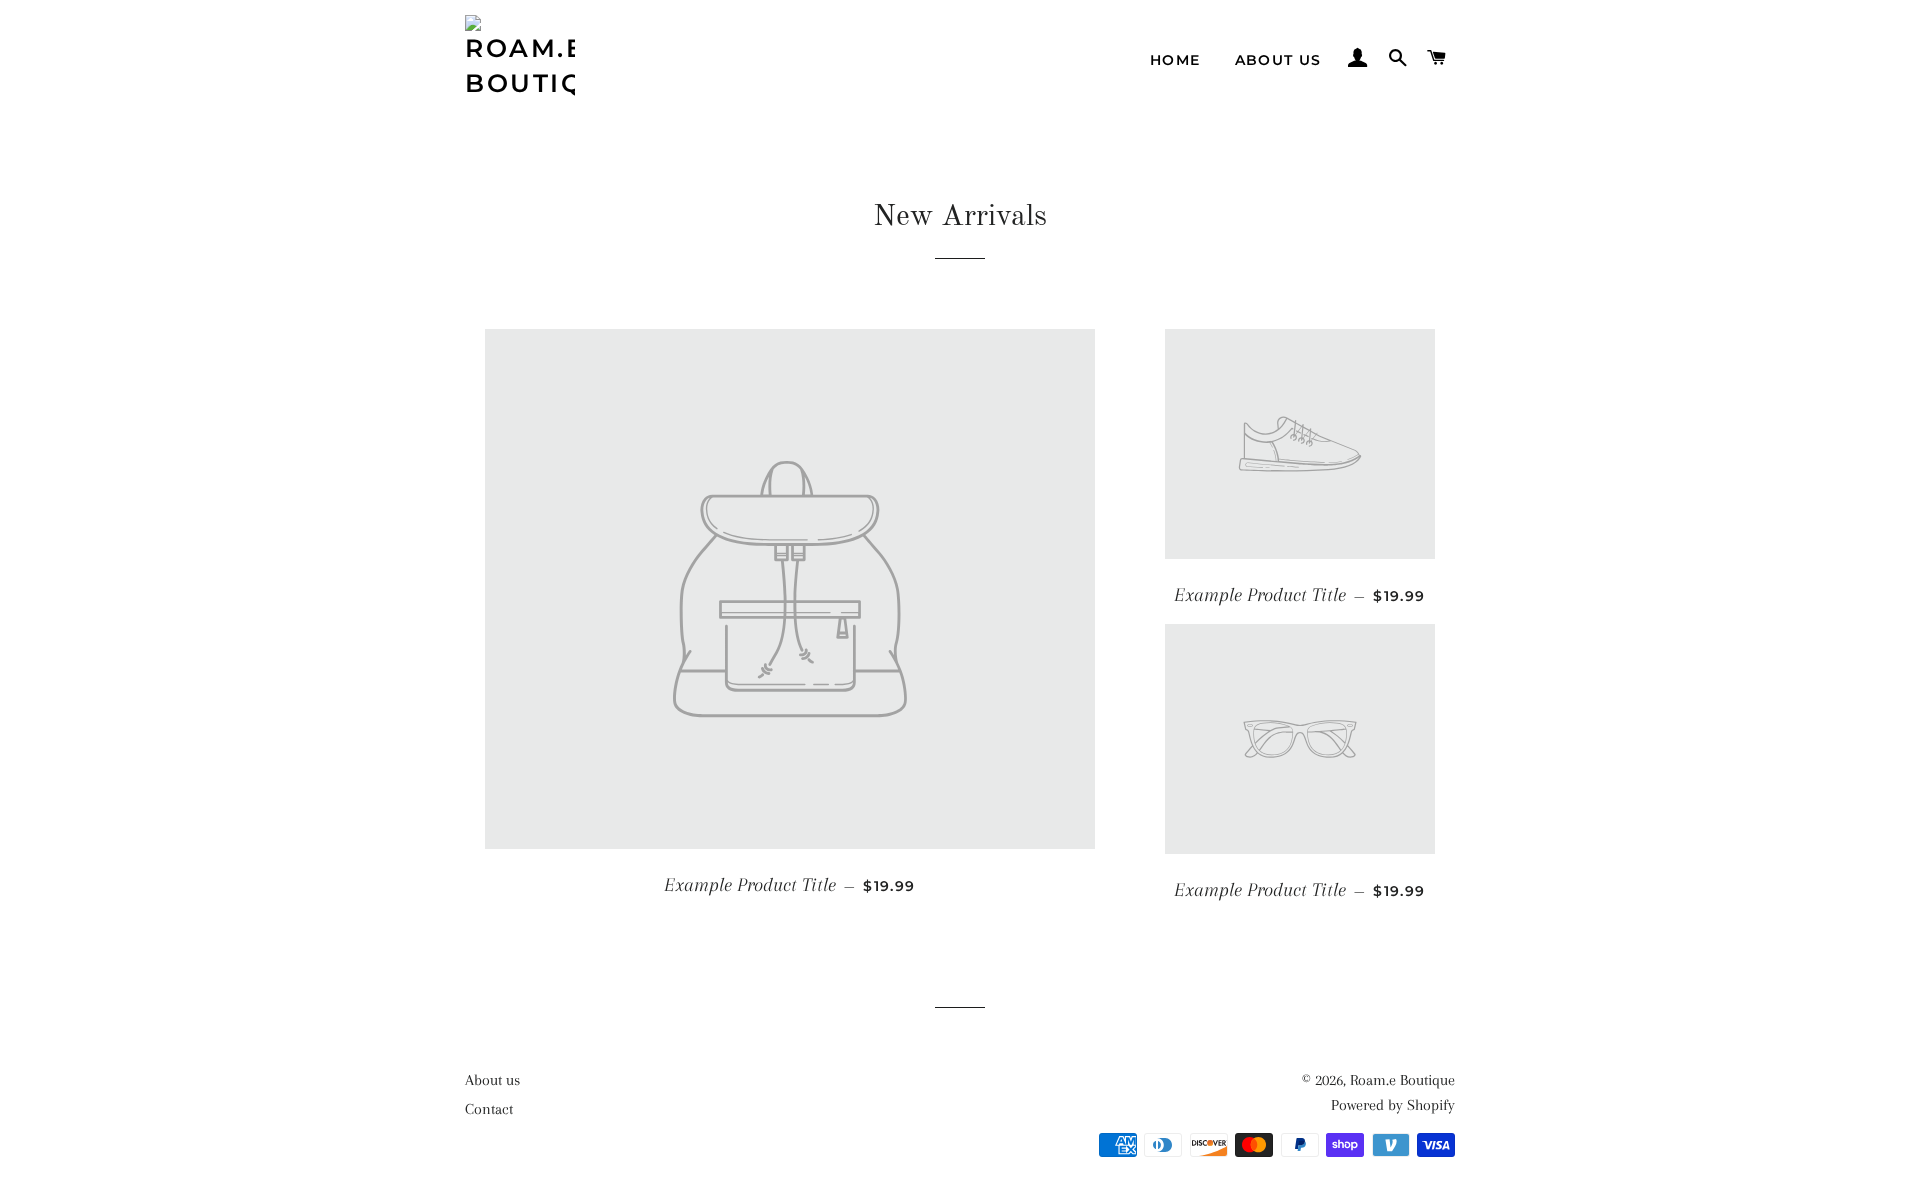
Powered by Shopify (1393, 1105)
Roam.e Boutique (1402, 1080)
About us (1278, 60)
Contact (489, 1109)
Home (1175, 60)
